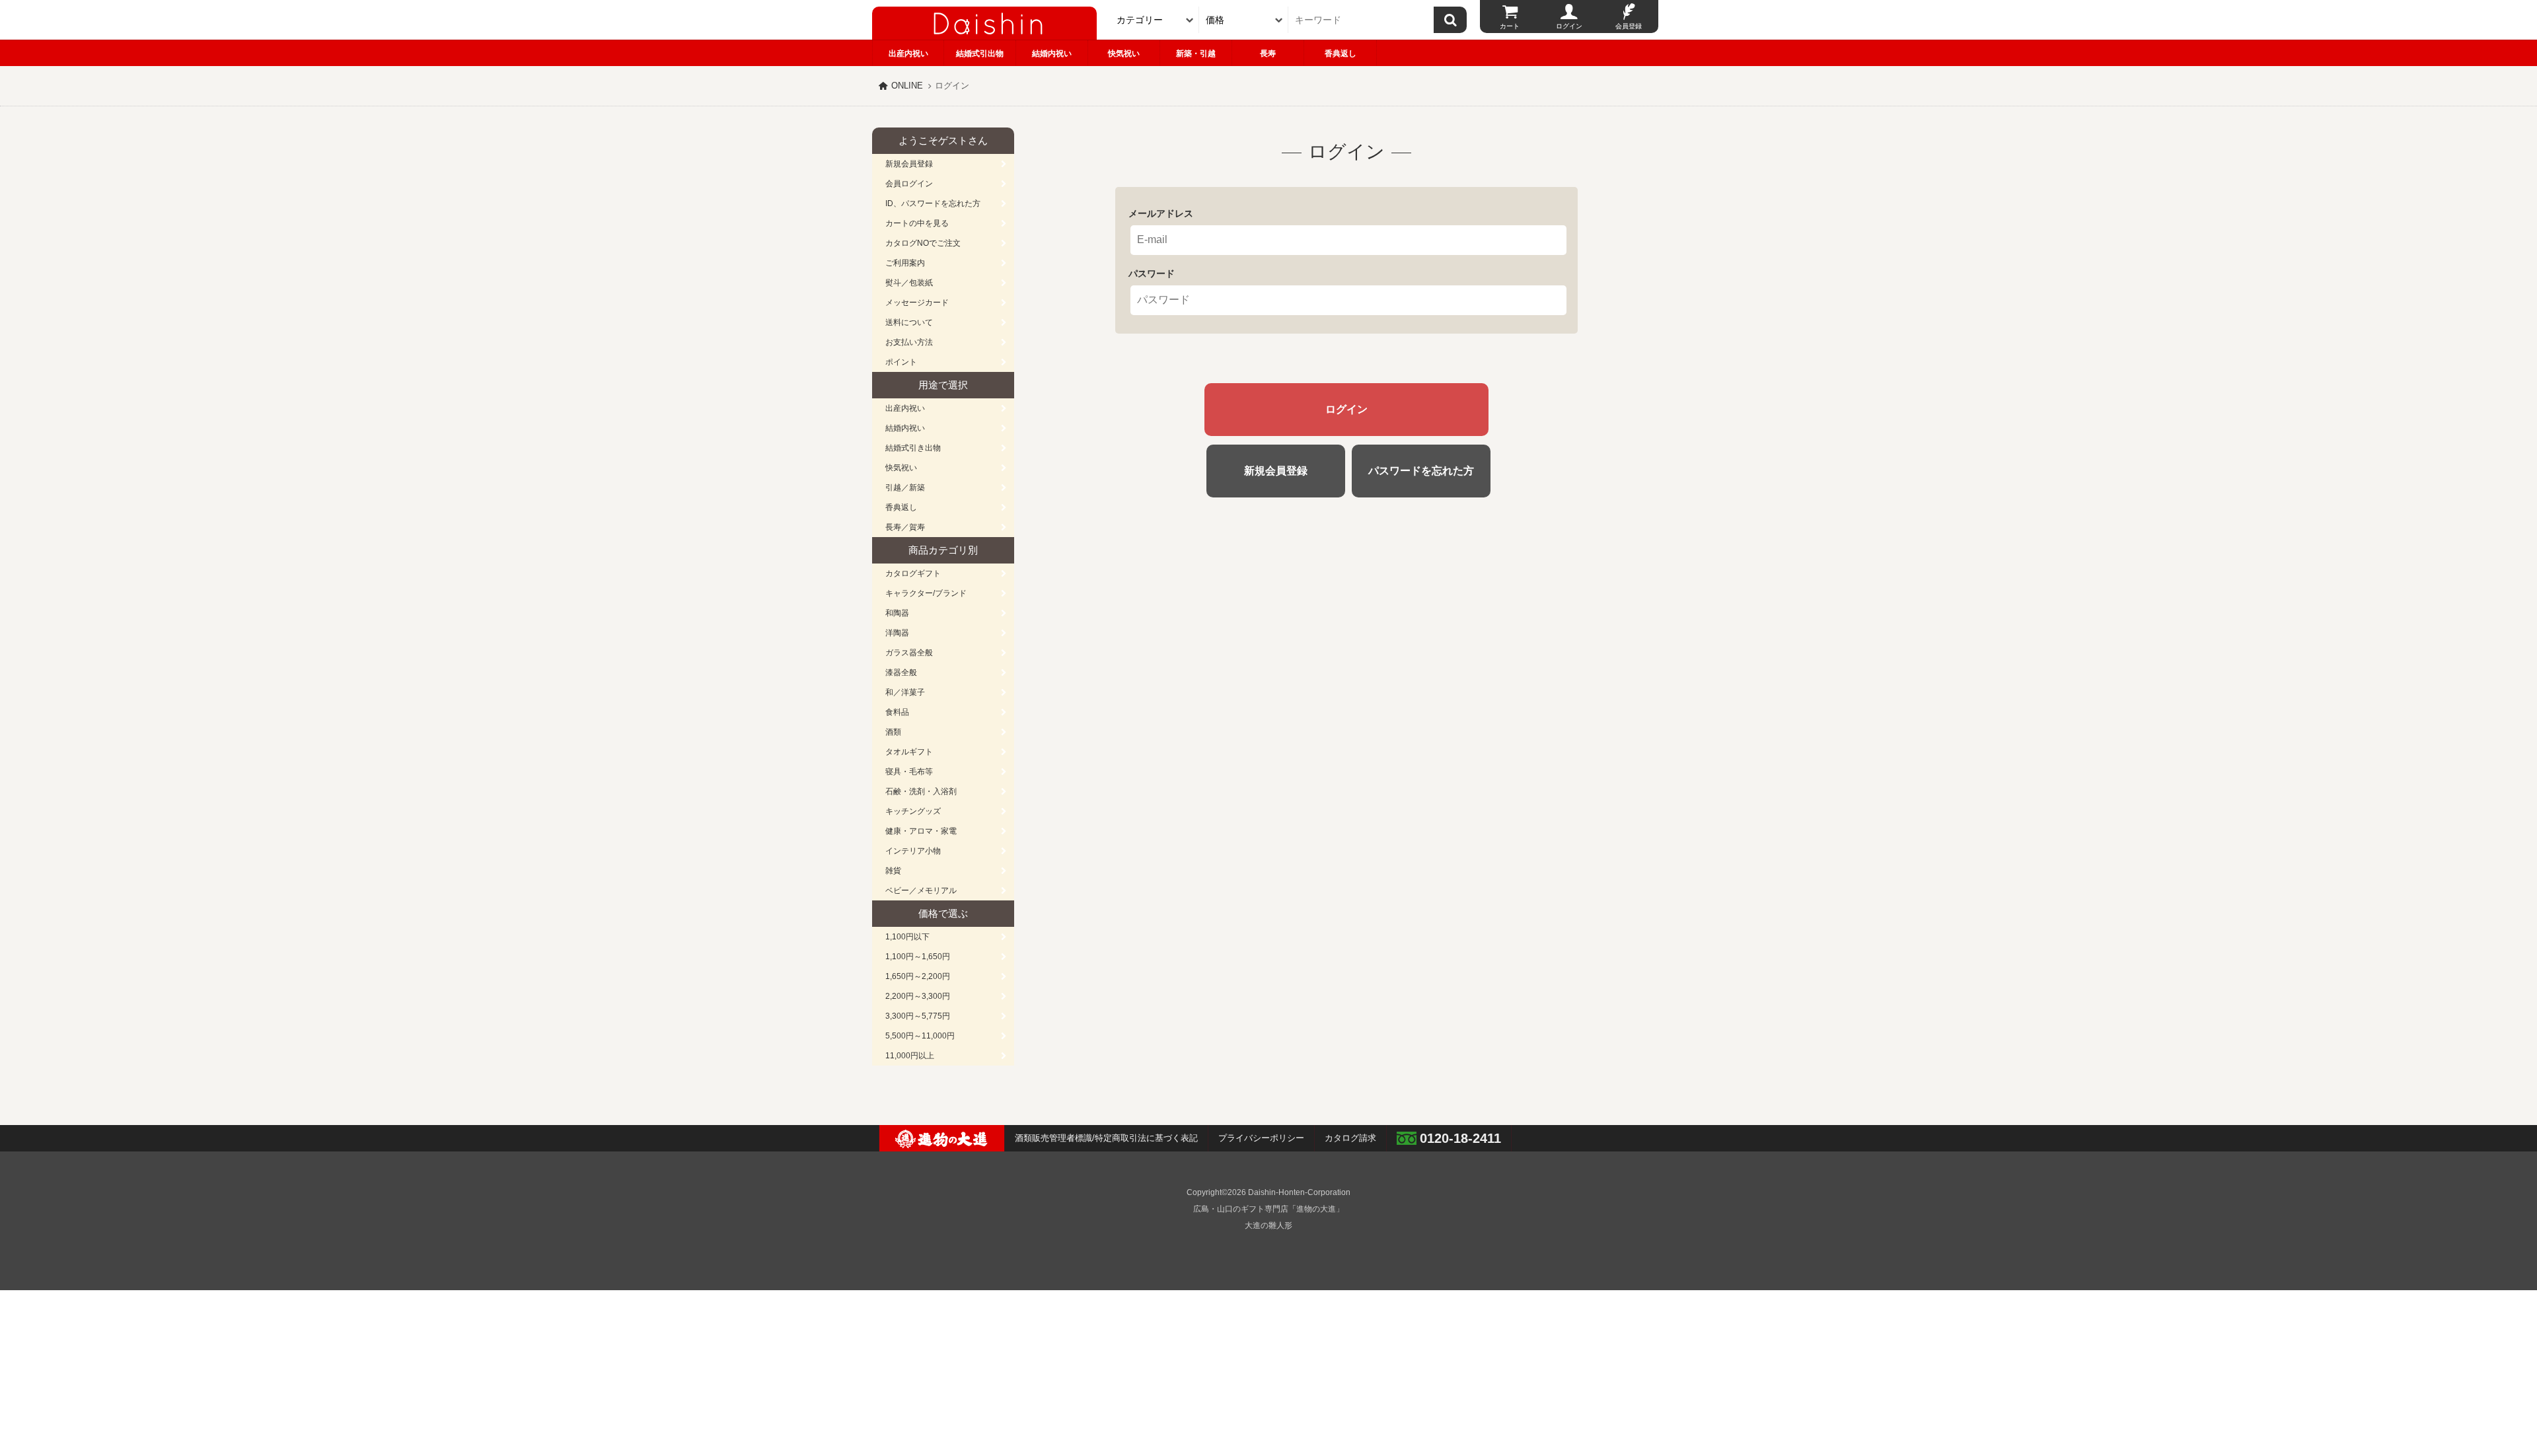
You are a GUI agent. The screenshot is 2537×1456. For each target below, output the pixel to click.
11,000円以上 (910, 1056)
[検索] (1450, 20)
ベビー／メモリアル (921, 891)
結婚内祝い (1052, 54)
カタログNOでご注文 (923, 243)
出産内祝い (908, 54)
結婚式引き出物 (913, 448)
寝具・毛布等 (909, 772)
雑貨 (893, 871)
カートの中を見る (917, 223)
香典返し (1341, 54)
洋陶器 (897, 633)
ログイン (1569, 26)
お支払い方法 (909, 342)
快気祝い (1124, 54)
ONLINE (907, 86)
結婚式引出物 (980, 54)
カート (1510, 26)
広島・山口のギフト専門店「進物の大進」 (1268, 1209)
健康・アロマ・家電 (921, 831)
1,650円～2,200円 (918, 976)
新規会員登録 (909, 164)
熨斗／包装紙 (909, 283)
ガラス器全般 (909, 653)
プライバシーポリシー (1261, 1138)
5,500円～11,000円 (920, 1036)
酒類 (893, 732)
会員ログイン (909, 184)
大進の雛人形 (1268, 1225)
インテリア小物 (913, 851)
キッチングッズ (913, 811)
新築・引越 (1196, 54)
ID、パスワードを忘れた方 (933, 203)
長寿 (1268, 54)
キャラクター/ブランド (926, 593)
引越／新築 (905, 488)
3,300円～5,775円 (918, 1016)
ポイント (901, 362)
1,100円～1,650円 (918, 957)
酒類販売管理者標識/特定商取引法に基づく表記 (1106, 1138)
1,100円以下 (907, 937)
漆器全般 (901, 673)
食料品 (897, 712)
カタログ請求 (1350, 1138)
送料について (909, 322)
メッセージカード (917, 303)
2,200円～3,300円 (918, 996)
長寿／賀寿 (905, 527)
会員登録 (1629, 26)
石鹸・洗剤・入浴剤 (921, 791)
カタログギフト (913, 573)
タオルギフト (909, 752)
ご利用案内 (905, 263)
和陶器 (897, 613)
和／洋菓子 (905, 692)
